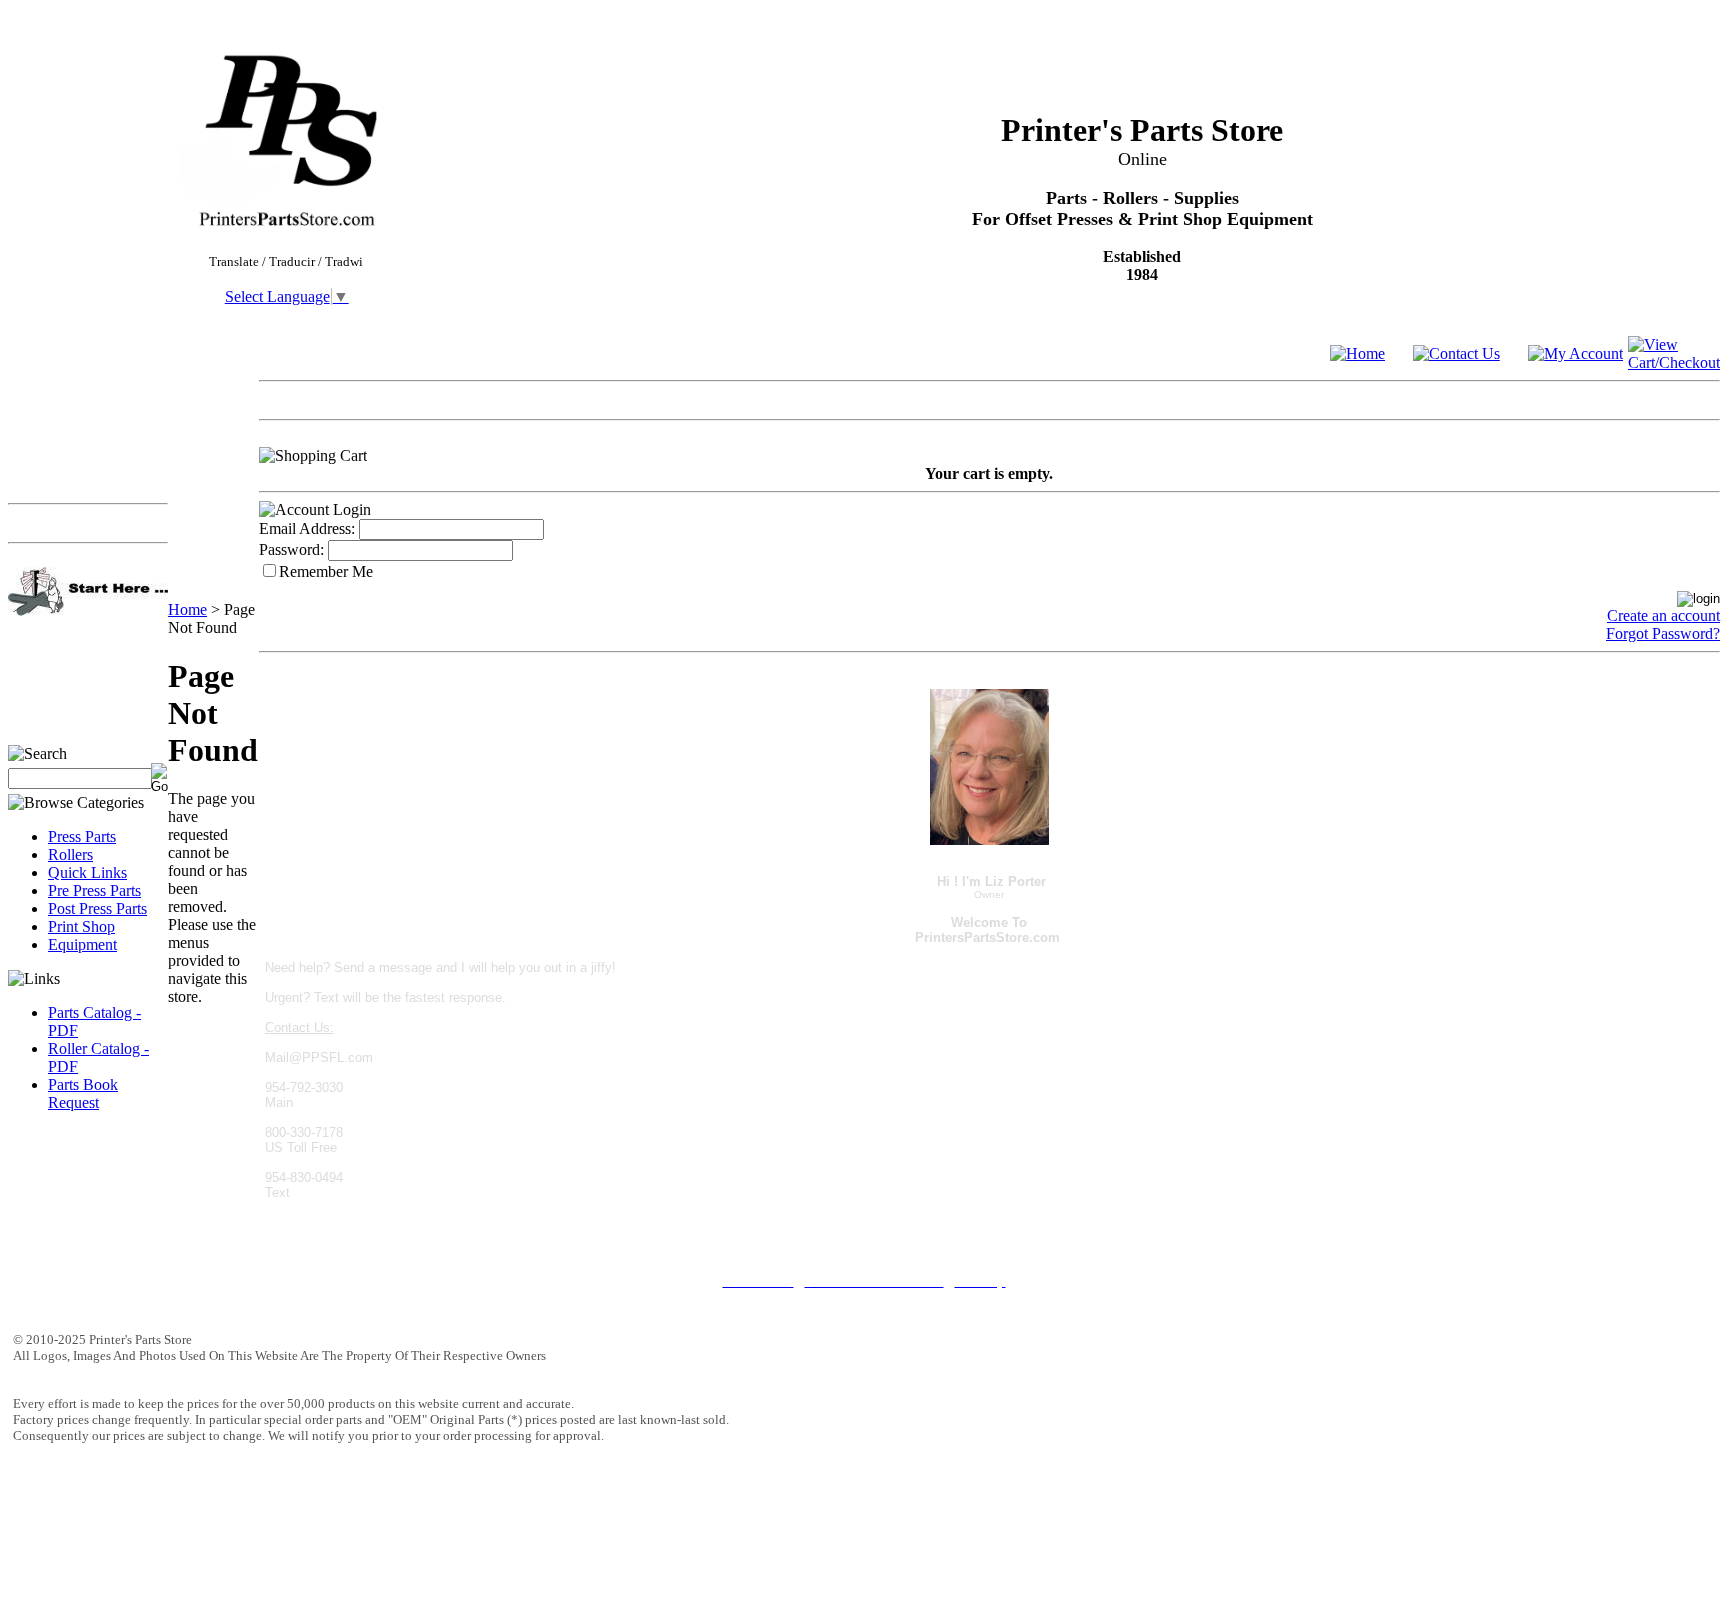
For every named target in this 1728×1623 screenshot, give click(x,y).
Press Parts (82, 836)
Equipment (82, 944)
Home (187, 609)
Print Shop (81, 926)
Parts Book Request (83, 1093)
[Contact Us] (1456, 353)
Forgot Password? (1663, 633)
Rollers (70, 854)
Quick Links (87, 872)
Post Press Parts (97, 908)
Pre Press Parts (94, 890)
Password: (291, 549)
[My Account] (1575, 353)
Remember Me (326, 571)
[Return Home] (1357, 353)
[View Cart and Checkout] (1674, 362)
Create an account (1663, 615)
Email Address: (307, 528)
